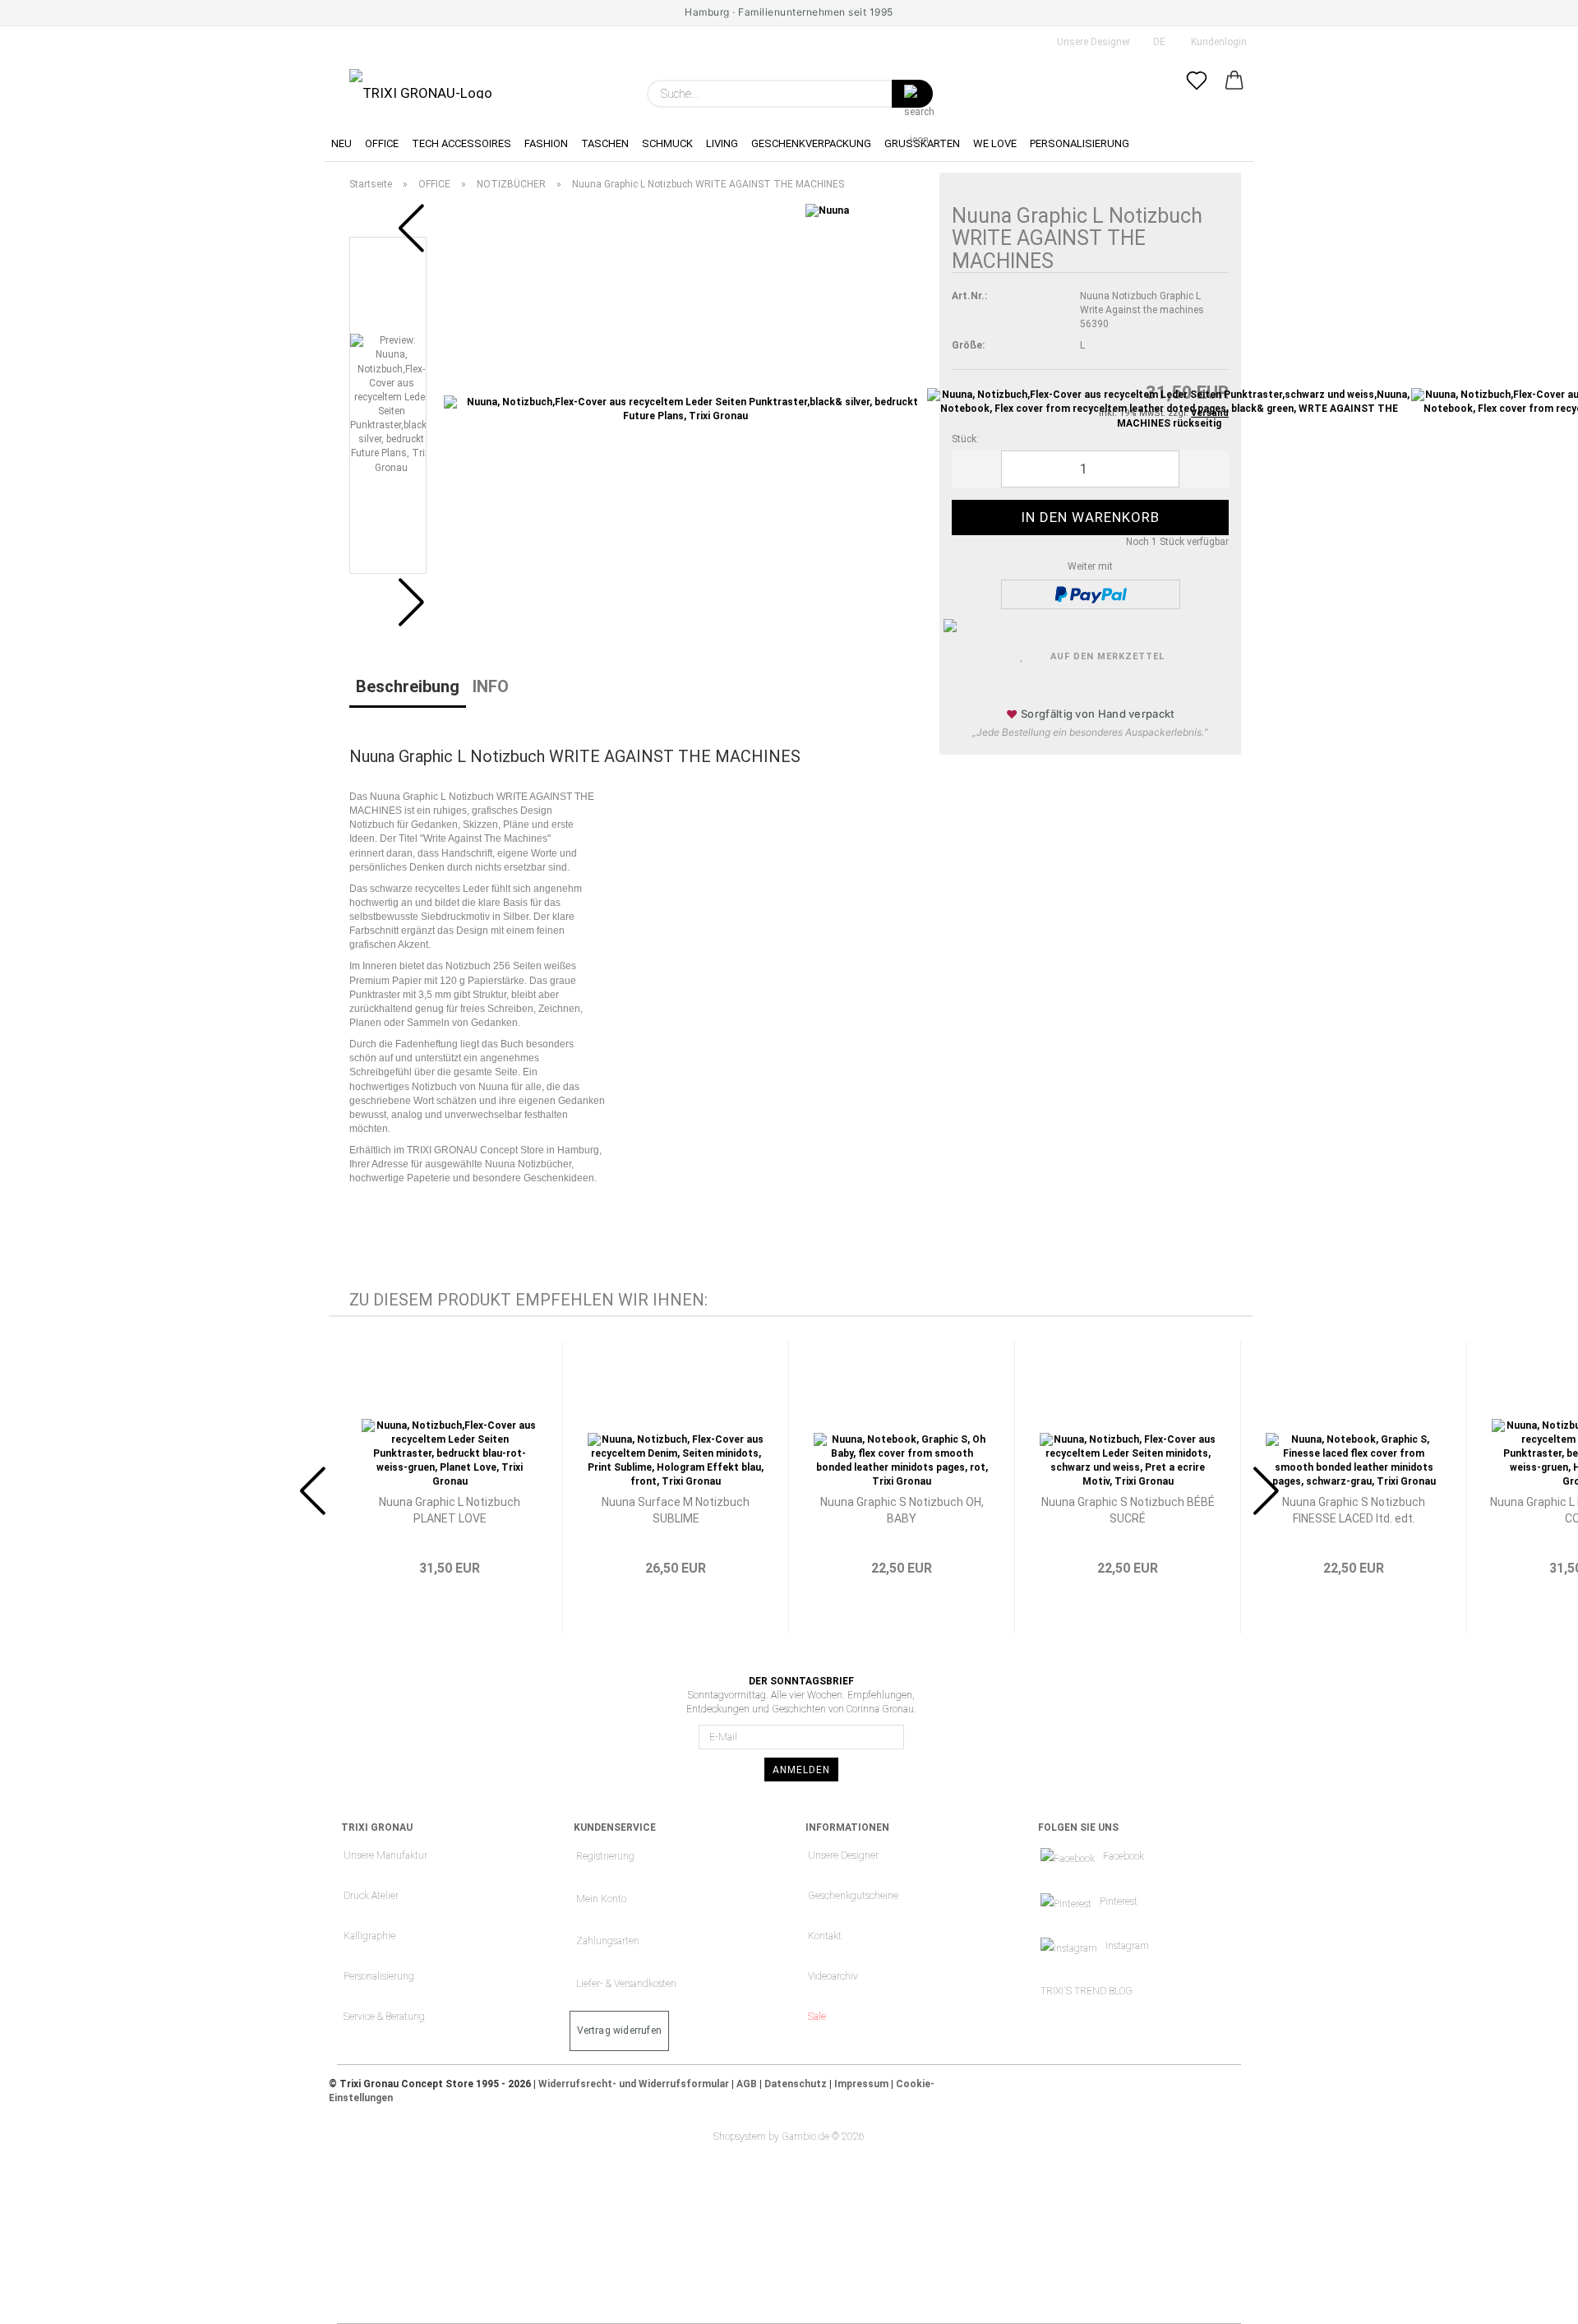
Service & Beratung (384, 2017)
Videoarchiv (833, 1976)
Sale (817, 2017)
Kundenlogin (1216, 42)
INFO (491, 686)
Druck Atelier (371, 1896)
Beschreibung (408, 686)
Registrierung (605, 1856)
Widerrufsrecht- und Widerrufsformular (634, 2084)
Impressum (861, 2084)
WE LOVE (995, 143)
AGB (747, 2084)
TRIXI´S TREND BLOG (1087, 1991)
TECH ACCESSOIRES (461, 143)
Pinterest (1119, 1901)
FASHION (546, 143)
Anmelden (801, 1770)
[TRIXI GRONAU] (421, 84)
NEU (341, 143)
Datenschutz (796, 2084)
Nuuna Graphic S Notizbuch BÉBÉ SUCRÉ (1128, 1510)
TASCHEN (605, 143)
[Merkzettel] (1197, 94)
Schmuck (667, 143)
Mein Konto (601, 1899)
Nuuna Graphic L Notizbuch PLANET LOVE (450, 1510)
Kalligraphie (369, 1936)
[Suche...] (912, 94)
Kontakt (825, 1936)
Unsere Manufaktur (385, 1855)
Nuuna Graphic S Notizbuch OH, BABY (902, 1510)
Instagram (1127, 1946)
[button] (1234, 94)
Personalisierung (379, 1976)
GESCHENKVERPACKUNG (811, 143)
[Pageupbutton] (1533, 2299)
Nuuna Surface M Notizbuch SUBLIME (676, 1510)
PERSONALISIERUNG (1080, 143)
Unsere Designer (1092, 42)
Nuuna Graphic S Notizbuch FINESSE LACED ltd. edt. (1354, 1510)
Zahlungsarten (608, 1941)
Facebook (1124, 1856)
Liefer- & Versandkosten (626, 1984)
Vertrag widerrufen (620, 2031)
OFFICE (382, 143)
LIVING (722, 143)
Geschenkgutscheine (853, 1896)
